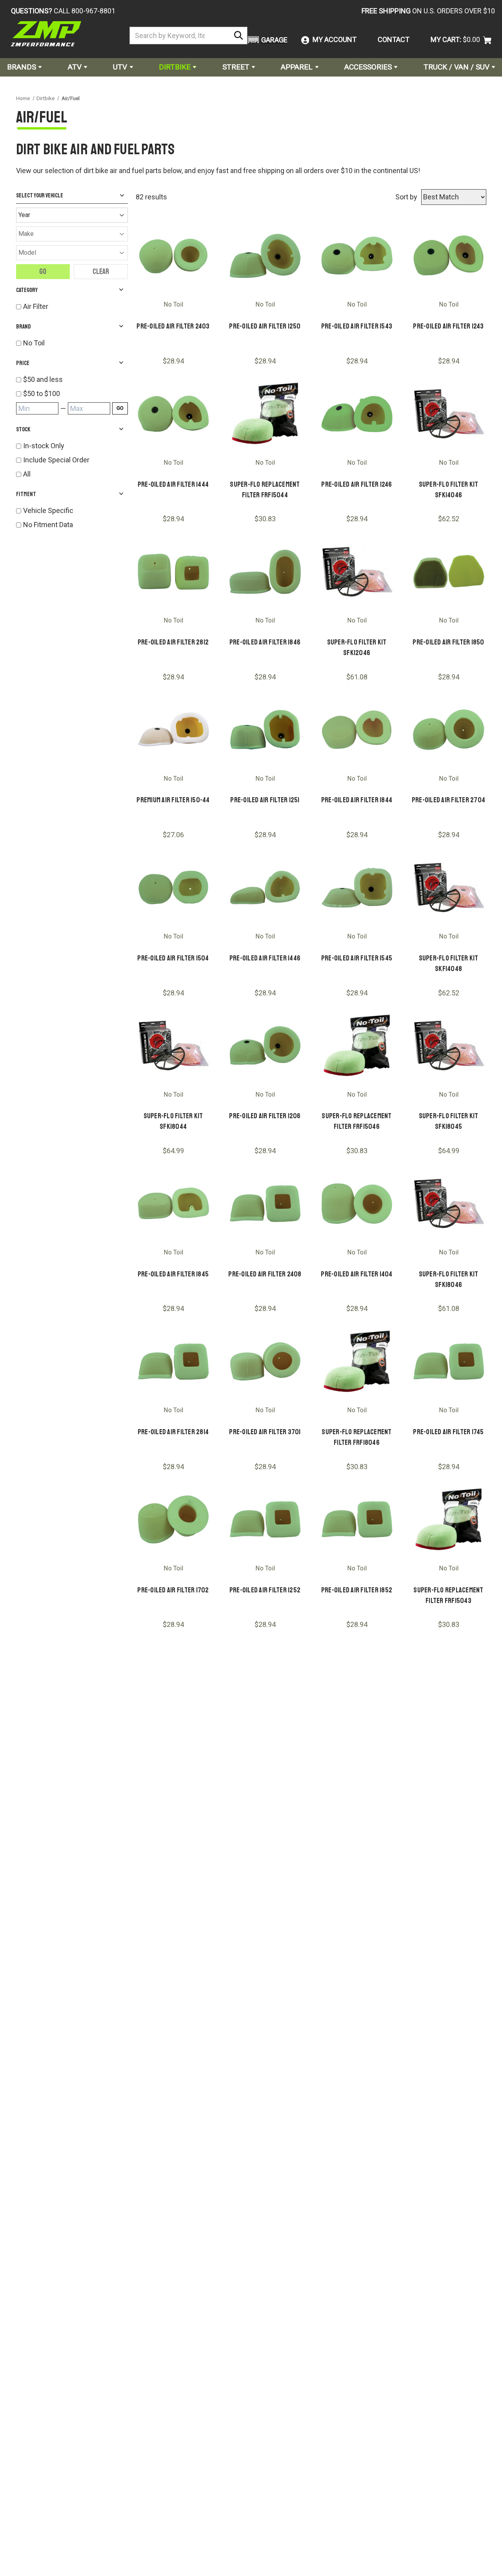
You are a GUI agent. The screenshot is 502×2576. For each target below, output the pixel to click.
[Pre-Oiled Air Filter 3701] (265, 1361)
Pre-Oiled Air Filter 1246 (356, 484)
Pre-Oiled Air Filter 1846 (265, 642)
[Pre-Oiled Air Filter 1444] (173, 414)
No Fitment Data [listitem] (48, 525)
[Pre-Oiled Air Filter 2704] (449, 730)
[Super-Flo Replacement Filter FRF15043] (449, 1519)
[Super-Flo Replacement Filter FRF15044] (265, 414)
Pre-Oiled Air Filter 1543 (357, 326)
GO (120, 408)
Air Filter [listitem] (36, 306)
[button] (266, 40)
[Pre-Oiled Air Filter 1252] (265, 1519)
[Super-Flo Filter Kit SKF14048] (449, 887)
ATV (75, 67)
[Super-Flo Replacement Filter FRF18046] (357, 1361)
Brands (22, 67)
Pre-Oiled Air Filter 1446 (265, 958)
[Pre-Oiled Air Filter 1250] (265, 256)
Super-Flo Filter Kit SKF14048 (449, 963)
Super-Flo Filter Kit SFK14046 (449, 490)
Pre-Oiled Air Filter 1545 (357, 958)
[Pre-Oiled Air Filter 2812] (173, 571)
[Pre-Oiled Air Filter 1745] (449, 1361)
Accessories (368, 67)
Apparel (297, 67)
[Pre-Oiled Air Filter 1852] (357, 1519)
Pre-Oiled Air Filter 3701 (265, 1432)
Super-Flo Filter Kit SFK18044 (173, 1121)
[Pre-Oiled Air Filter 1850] (449, 571)
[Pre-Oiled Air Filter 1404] (357, 1203)
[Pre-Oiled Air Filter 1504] (173, 887)
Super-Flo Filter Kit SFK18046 (449, 1279)
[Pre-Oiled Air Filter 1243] (449, 256)
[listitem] (75, 379)
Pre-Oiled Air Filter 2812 (173, 642)
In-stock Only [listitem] (44, 446)
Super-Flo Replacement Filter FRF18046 (356, 1437)
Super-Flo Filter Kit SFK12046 (357, 647)
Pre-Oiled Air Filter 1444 (173, 484)
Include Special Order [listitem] (56, 460)
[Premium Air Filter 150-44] (173, 730)
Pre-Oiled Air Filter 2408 (265, 1274)
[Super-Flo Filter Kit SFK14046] (449, 414)
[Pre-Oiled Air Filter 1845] (173, 1203)
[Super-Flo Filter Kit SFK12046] (357, 571)
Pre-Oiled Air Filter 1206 (265, 1116)
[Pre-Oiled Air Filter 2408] (265, 1203)
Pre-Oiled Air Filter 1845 (173, 1274)
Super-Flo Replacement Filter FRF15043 (448, 1595)
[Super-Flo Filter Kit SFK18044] (173, 1046)
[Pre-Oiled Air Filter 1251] (265, 730)
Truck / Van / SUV (457, 67)
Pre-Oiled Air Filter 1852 (357, 1590)
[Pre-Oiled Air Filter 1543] (357, 256)
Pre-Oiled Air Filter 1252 (265, 1590)
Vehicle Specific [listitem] (48, 510)
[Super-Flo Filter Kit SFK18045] (449, 1046)
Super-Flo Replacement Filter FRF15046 (356, 1121)
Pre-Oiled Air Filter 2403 (173, 326)
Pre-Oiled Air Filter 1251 (265, 800)
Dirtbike (175, 67)
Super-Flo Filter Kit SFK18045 (449, 1121)
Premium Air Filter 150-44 (173, 800)
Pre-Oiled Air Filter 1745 (448, 1432)
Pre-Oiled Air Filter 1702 (173, 1590)
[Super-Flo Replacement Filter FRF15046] (357, 1046)
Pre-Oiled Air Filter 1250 (265, 326)
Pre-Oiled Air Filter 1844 (357, 800)
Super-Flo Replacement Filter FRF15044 (265, 490)
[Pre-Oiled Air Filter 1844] (357, 730)
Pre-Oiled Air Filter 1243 (448, 326)
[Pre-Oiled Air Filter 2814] (173, 1361)
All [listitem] (27, 474)
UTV (120, 67)
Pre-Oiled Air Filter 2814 (173, 1432)
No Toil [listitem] (34, 343)
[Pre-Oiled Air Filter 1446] (265, 887)
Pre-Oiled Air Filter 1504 (173, 958)
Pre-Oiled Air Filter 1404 (356, 1274)
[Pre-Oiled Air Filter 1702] (173, 1519)
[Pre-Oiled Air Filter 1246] (357, 414)
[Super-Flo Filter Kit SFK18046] (449, 1203)
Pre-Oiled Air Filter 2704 (448, 800)
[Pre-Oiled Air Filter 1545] (357, 887)
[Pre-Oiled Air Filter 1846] (265, 571)
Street (236, 67)
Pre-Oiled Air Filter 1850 (448, 642)
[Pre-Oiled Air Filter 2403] (173, 256)
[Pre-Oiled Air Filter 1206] (265, 1046)
